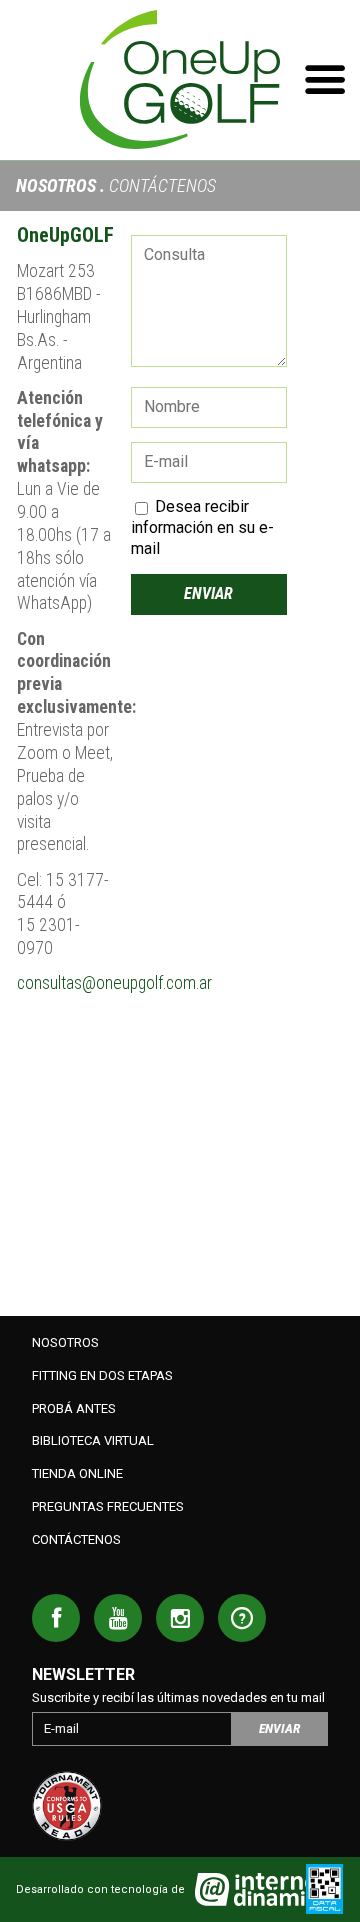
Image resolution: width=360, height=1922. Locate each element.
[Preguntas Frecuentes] (242, 1618)
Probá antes (74, 1408)
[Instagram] (180, 1618)
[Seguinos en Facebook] (56, 1618)
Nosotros (56, 185)
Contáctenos (76, 1539)
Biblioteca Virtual (93, 1440)
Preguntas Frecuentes (108, 1506)
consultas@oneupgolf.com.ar (114, 983)
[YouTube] (118, 1618)
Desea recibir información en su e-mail (202, 527)
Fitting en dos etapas (102, 1375)
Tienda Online (77, 1473)
